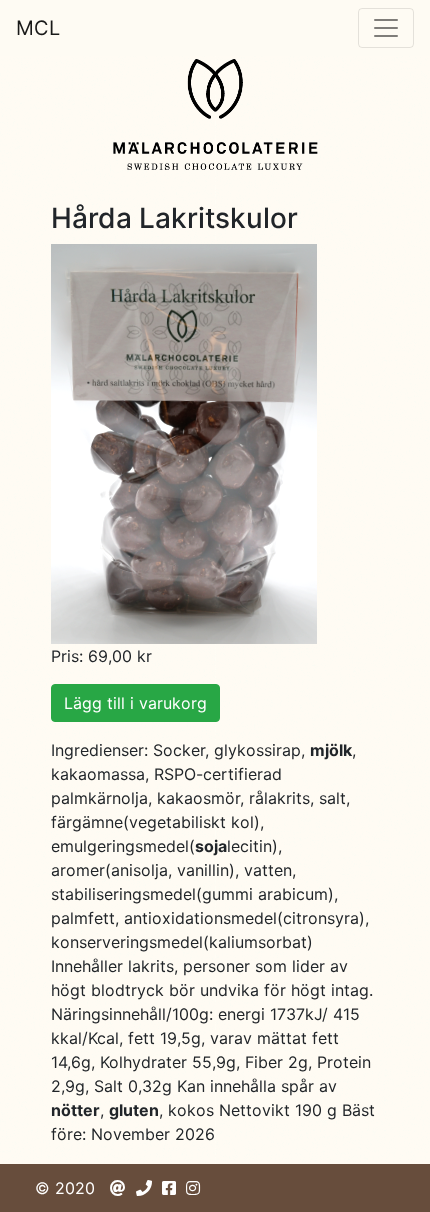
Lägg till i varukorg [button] (135, 703)
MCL (38, 28)
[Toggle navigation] (386, 28)
